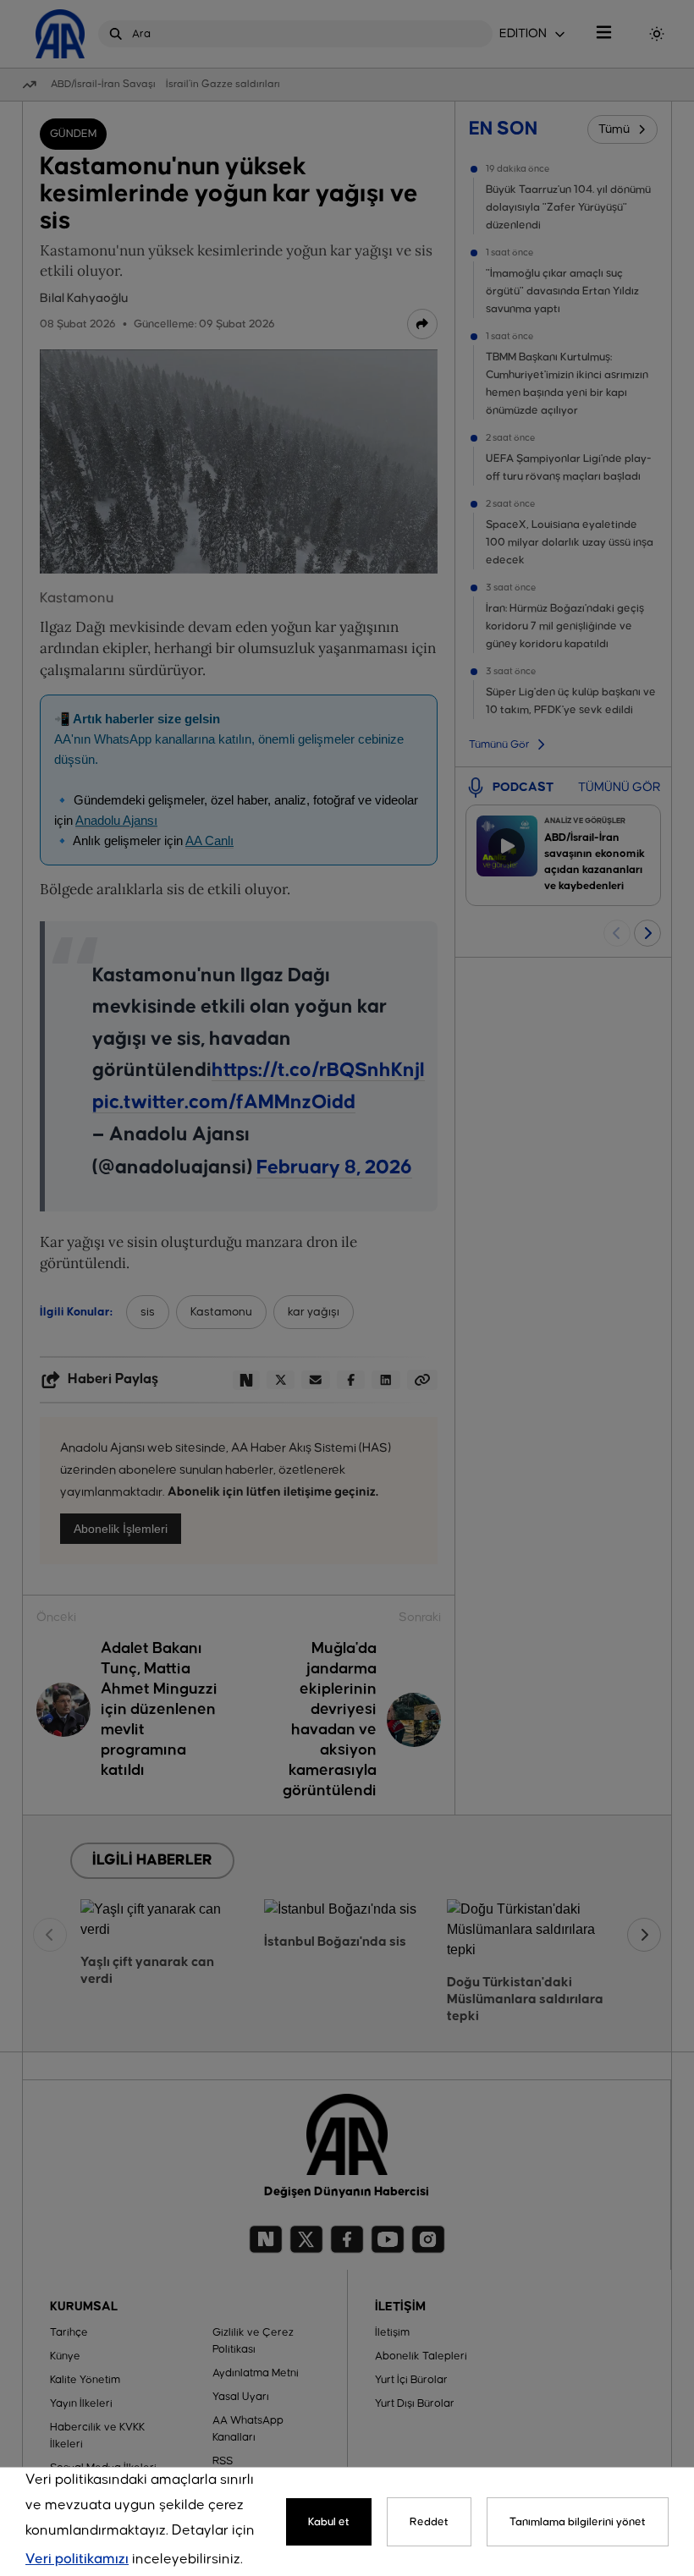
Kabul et (329, 2522)
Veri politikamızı (77, 2560)
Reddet (429, 2522)
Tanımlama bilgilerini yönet (578, 2522)
